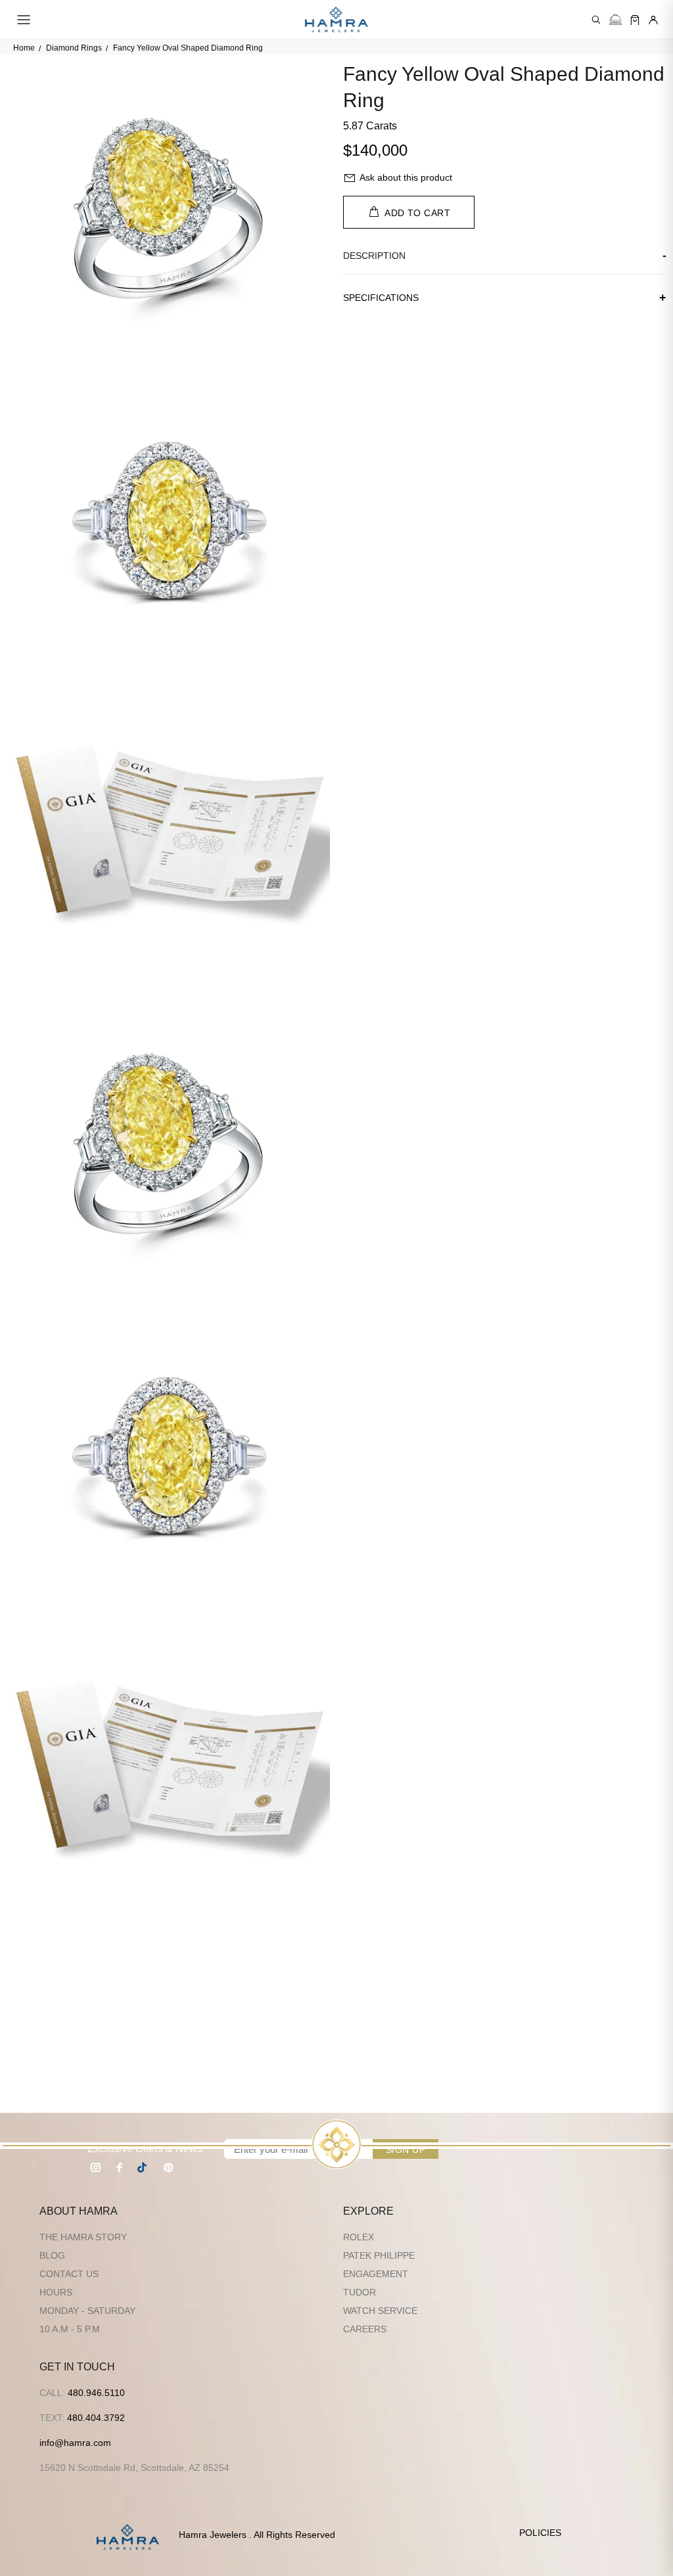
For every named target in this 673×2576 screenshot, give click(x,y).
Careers (365, 2329)
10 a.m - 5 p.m (70, 2329)
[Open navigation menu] (24, 20)
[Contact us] (615, 20)
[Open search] (596, 20)
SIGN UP (406, 2150)
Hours (56, 2292)
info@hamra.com (75, 2443)
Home (24, 48)
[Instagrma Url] (96, 2167)
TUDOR (360, 2292)
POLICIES (540, 2533)
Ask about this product (406, 177)
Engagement (376, 2274)
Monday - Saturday (87, 2311)
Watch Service (380, 2311)
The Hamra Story (83, 2237)
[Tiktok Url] (144, 2167)
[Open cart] (635, 20)
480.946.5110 (96, 2393)
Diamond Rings (74, 48)
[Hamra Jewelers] (336, 20)
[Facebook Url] (120, 2167)
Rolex (359, 2237)
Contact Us (69, 2274)
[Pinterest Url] (168, 2167)
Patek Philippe (379, 2255)
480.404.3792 (96, 2418)
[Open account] (653, 20)
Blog (52, 2255)
